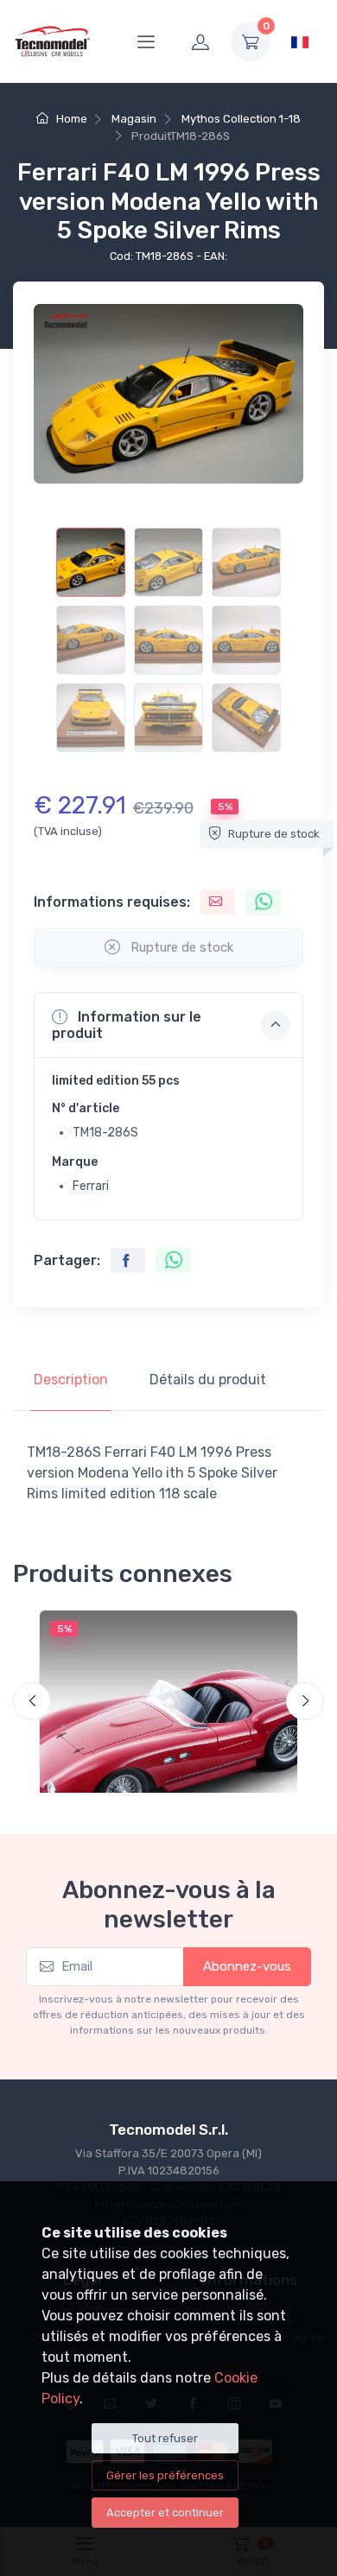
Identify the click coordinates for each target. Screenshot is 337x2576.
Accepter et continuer (165, 2513)
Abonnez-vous (247, 1966)
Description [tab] (71, 1380)
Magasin (134, 119)
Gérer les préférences (165, 2475)
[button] (168, 1025)
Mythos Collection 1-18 (241, 119)
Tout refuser (165, 2438)
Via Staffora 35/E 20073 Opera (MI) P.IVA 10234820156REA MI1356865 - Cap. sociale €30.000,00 (169, 2170)
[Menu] (146, 41)
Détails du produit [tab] (208, 1380)
